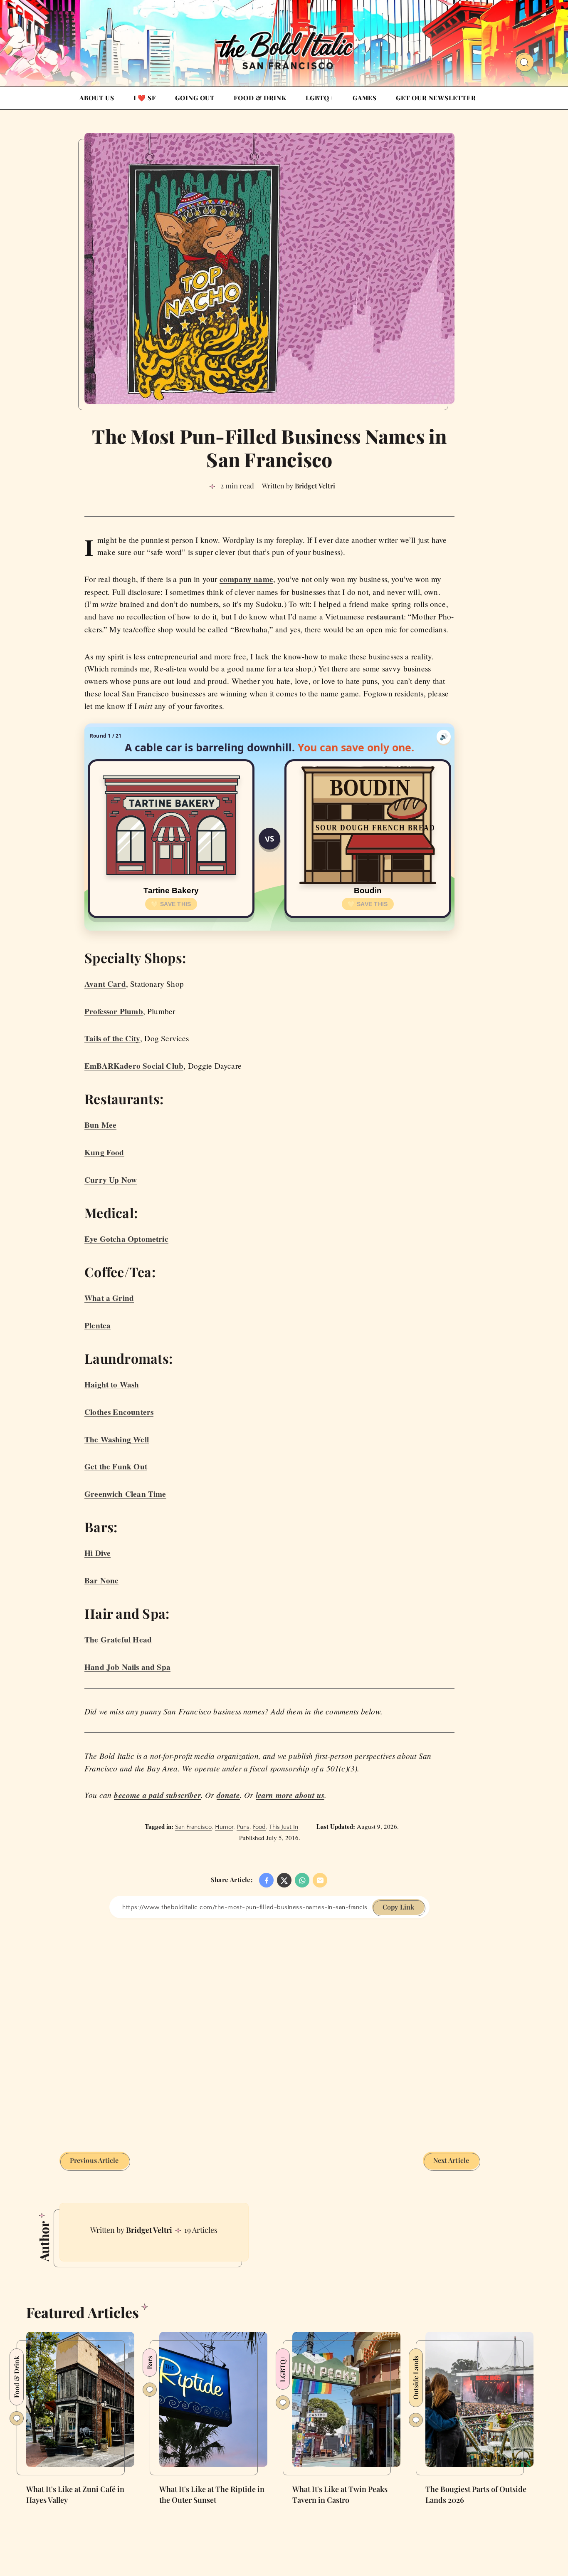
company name (246, 579)
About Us (97, 98)
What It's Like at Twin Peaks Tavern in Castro (340, 2494)
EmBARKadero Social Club (134, 1066)
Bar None (101, 1580)
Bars (149, 2363)
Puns (243, 1827)
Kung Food (104, 1152)
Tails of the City (112, 1038)
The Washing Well (117, 1439)
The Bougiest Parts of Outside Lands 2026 (476, 2494)
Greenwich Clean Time (125, 1494)
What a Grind (109, 1298)
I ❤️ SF (145, 98)
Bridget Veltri (149, 2230)
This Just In (284, 1827)
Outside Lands (416, 2378)
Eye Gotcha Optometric (126, 1239)
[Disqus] (269, 2022)
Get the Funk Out (116, 1466)
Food (259, 1827)
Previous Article (94, 2160)
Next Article (451, 2160)
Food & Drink (260, 98)
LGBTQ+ (319, 98)
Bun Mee (100, 1125)
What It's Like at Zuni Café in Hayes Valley (75, 2494)
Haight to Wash (112, 1385)
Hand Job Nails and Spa (127, 1667)
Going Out (195, 98)
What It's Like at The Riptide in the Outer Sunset (212, 2494)
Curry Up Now (111, 1180)
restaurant (385, 617)
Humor (224, 1827)
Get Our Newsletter (436, 98)
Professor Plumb (114, 1011)
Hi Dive (98, 1553)
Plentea (98, 1325)
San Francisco (193, 1827)
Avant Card (105, 984)
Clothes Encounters (119, 1412)
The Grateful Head (118, 1640)
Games (365, 98)
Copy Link (398, 1907)
